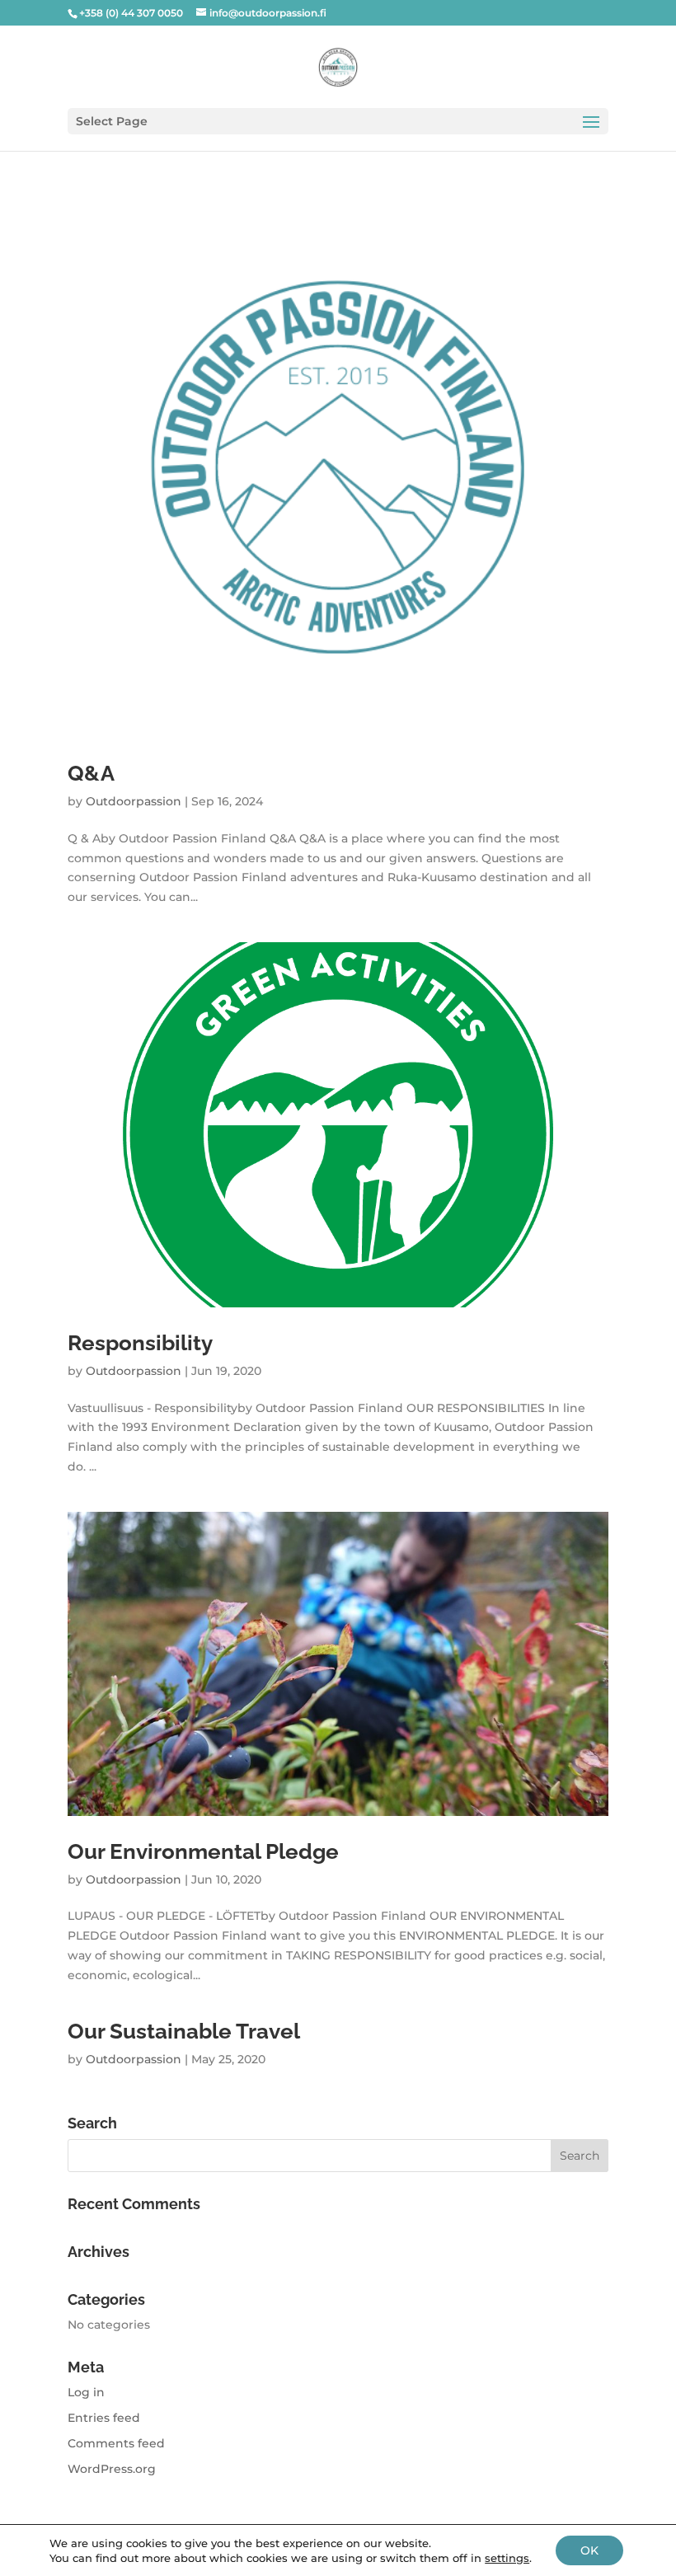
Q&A (91, 773)
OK (589, 2550)
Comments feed (116, 2443)
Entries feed (104, 2418)
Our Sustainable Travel (184, 2031)
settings (507, 2558)
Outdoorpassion (134, 801)
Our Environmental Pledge (203, 1851)
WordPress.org (112, 2469)
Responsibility (140, 1343)
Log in (86, 2392)
